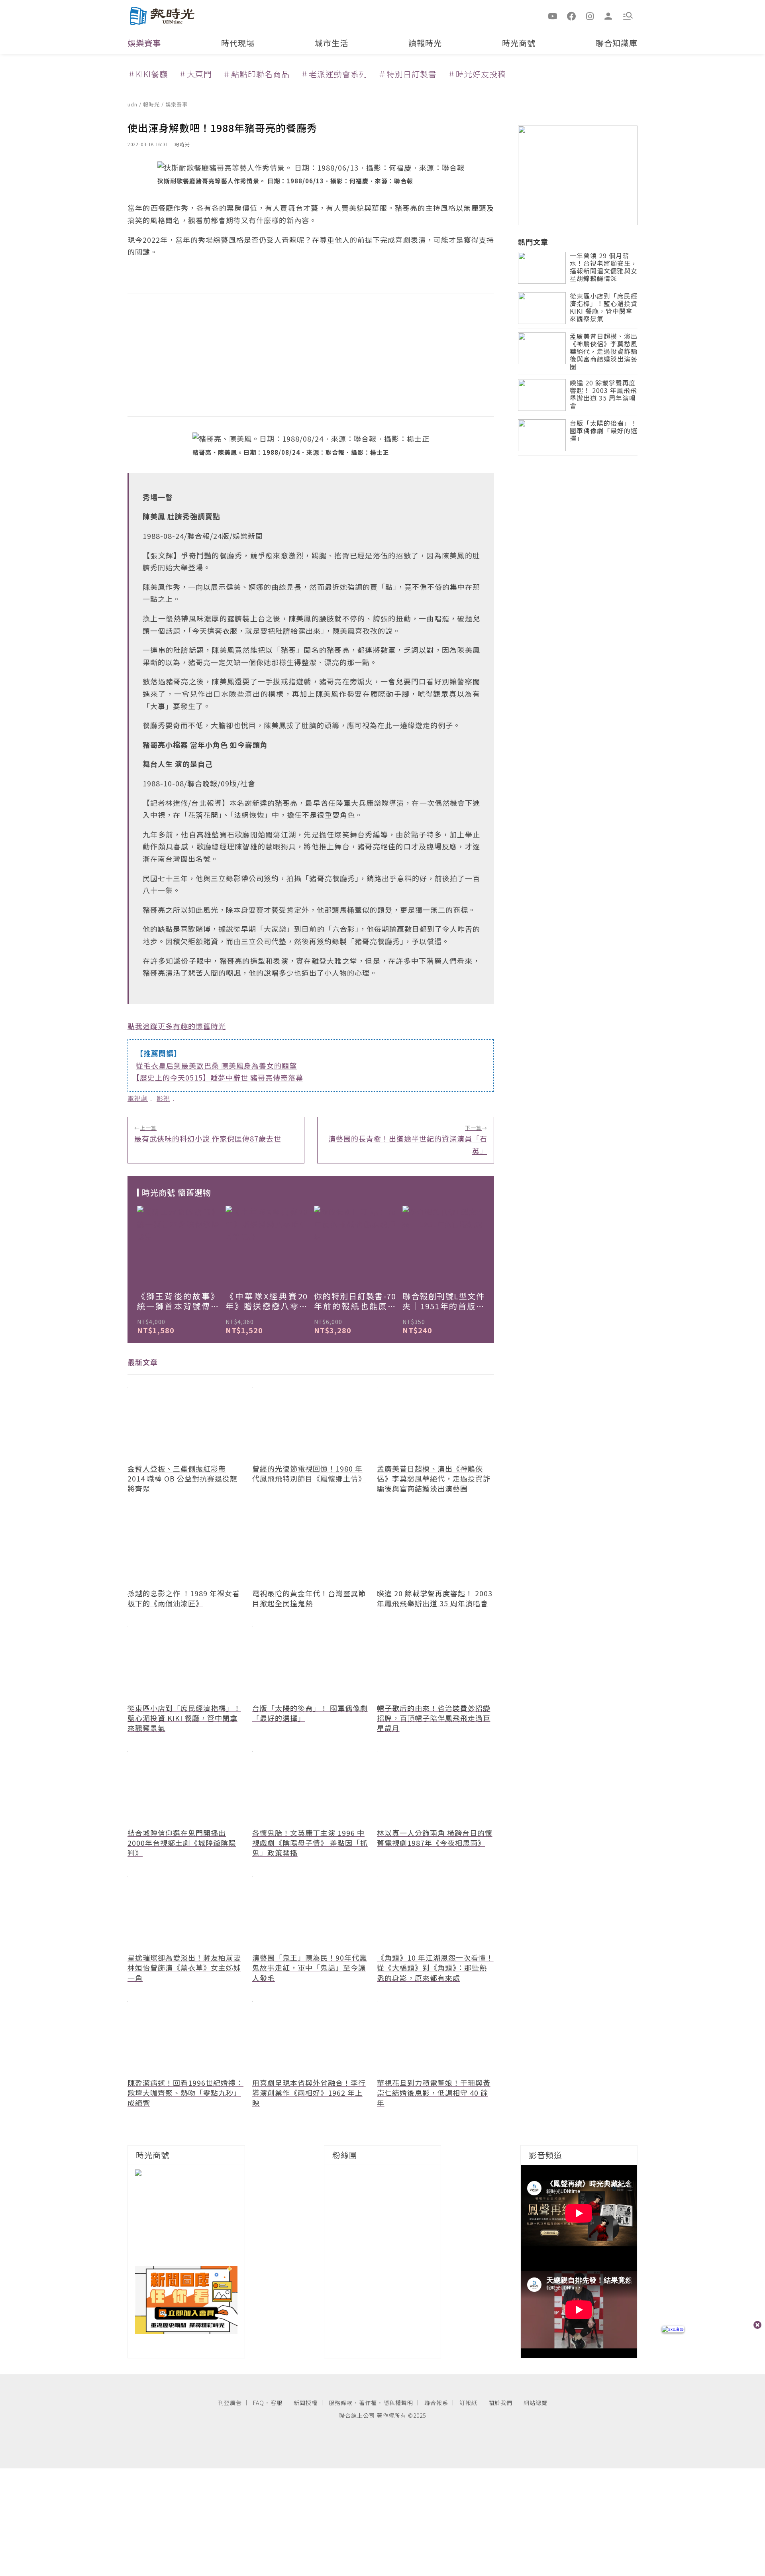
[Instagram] (590, 16)
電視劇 (138, 1098)
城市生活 (331, 43)
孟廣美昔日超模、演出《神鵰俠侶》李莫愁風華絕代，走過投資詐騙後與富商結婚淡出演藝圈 (604, 352)
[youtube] (553, 16)
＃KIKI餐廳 (148, 74)
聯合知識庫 (617, 43)
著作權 (368, 2403)
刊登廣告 (230, 2403)
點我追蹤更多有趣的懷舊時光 (177, 1026)
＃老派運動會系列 (334, 74)
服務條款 (341, 2403)
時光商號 (519, 43)
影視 (163, 1098)
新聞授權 (306, 2403)
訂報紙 (468, 2403)
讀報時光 (425, 43)
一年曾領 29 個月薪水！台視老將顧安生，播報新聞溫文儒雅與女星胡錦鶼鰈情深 (604, 268)
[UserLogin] (608, 16)
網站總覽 (535, 2403)
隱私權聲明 (398, 2403)
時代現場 (238, 43)
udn (133, 104)
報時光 (152, 104)
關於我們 (500, 2403)
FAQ (259, 2403)
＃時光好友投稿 (477, 74)
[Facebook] (571, 16)
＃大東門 (195, 74)
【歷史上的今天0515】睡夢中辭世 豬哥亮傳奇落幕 (220, 1077)
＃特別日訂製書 (407, 74)
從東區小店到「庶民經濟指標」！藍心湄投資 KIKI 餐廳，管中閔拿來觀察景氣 (604, 308)
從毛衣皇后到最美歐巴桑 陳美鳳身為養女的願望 (216, 1065)
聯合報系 (436, 2403)
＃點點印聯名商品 (256, 74)
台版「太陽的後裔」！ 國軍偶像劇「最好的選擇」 (604, 431)
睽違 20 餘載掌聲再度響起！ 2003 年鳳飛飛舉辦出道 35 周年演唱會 (603, 395)
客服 (277, 2403)
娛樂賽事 (144, 43)
